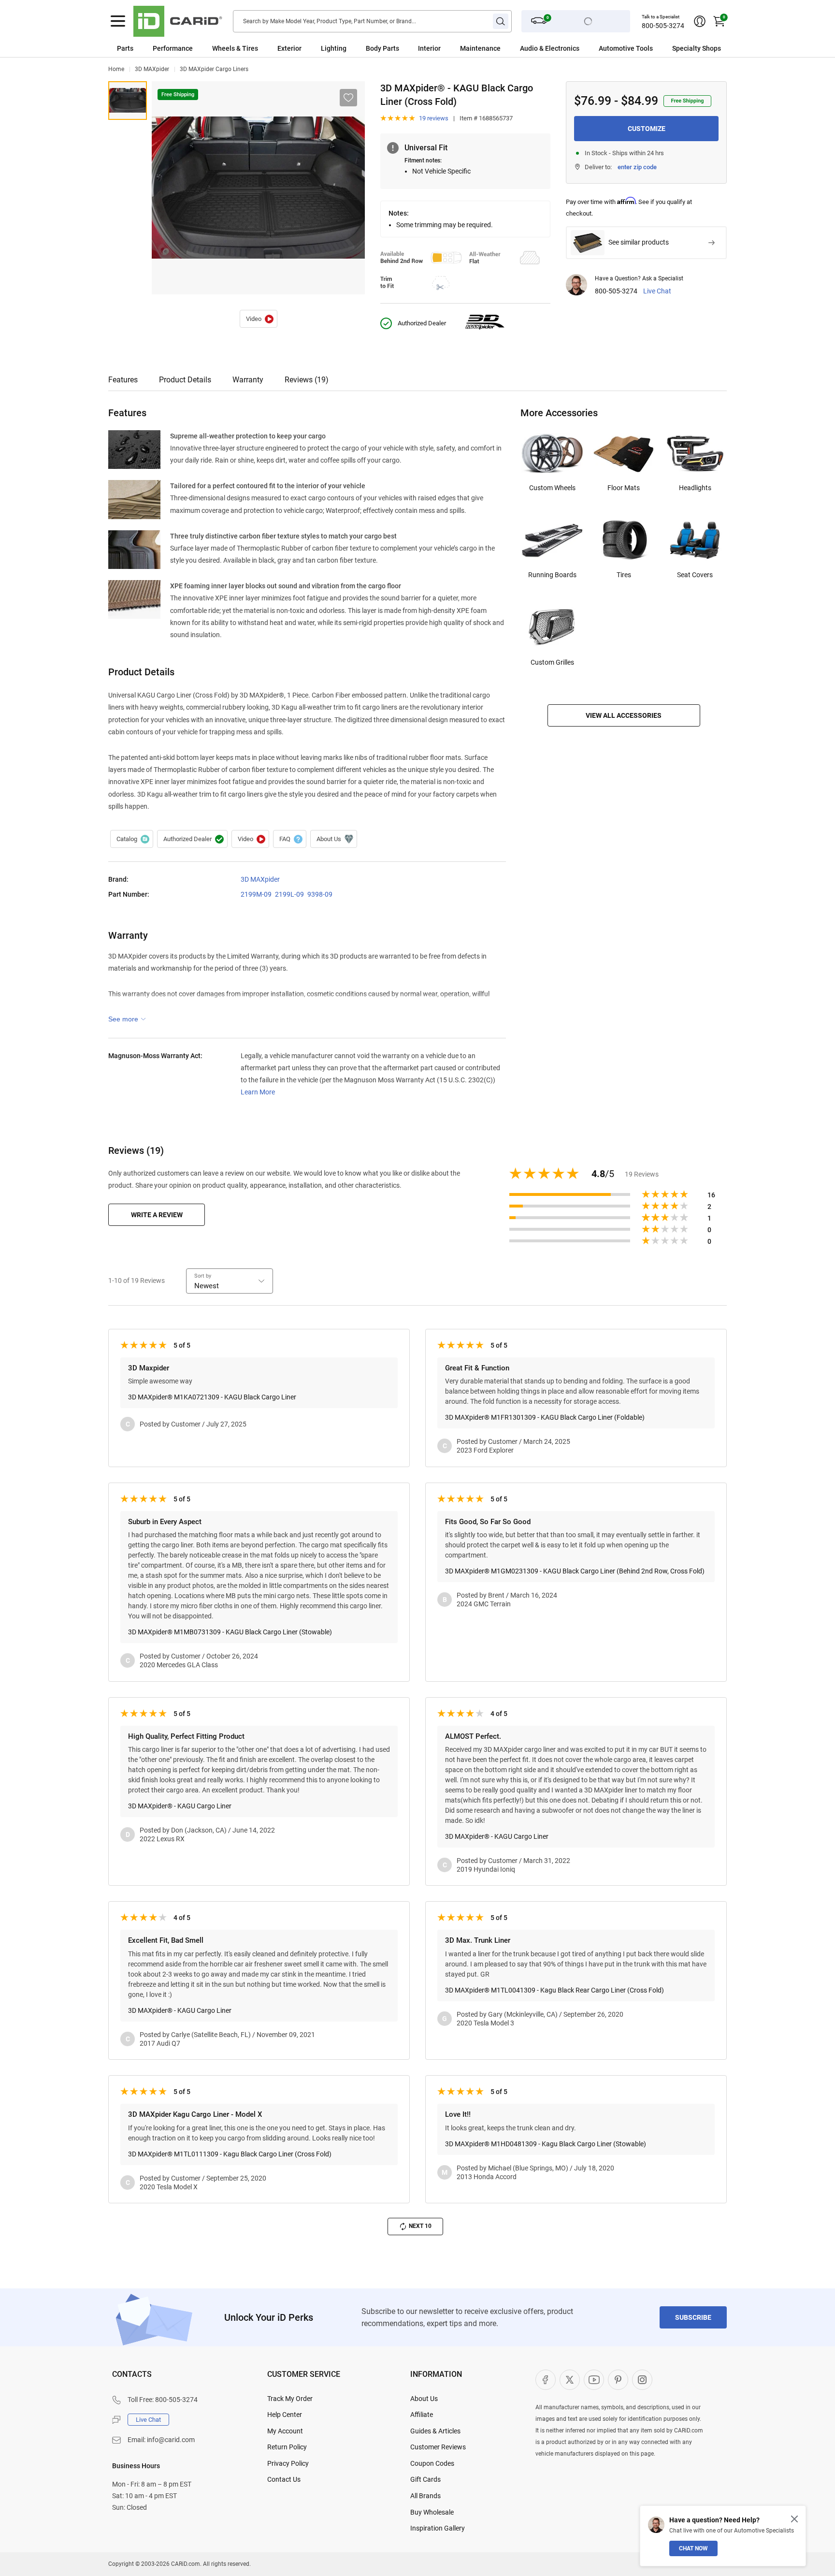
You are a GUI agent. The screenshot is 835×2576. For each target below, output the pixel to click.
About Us (424, 2399)
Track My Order (290, 2399)
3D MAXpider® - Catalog (132, 839)
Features (123, 380)
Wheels (223, 48)
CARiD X (570, 2380)
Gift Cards (425, 2479)
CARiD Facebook (546, 2380)
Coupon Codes (432, 2463)
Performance (173, 48)
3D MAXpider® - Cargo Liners (259, 319)
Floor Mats (624, 488)
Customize (647, 129)
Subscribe (693, 2317)
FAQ (290, 839)
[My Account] (700, 21)
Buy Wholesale (432, 2512)
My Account (285, 2431)
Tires (624, 575)
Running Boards (552, 575)
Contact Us (284, 2479)
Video (250, 839)
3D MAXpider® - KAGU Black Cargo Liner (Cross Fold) (128, 101)
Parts (125, 48)
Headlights (695, 488)
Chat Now (693, 2548)
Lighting (334, 48)
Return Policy (287, 2447)
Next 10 (420, 2226)
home (116, 69)
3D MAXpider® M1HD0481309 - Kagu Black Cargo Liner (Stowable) (546, 2144)
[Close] (794, 2519)
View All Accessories (624, 715)
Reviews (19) (307, 380)
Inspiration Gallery (438, 2528)
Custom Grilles (552, 662)
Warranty (248, 380)
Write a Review (157, 1215)
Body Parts (382, 48)
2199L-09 (289, 894)
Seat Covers (695, 575)
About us (334, 839)
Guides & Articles (435, 2431)
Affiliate (422, 2415)
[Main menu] (118, 21)
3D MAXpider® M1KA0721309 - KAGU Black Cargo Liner (212, 1397)
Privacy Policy (288, 2463)
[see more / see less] (127, 1019)
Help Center (285, 2415)
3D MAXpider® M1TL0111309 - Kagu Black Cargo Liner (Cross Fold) (230, 2154)
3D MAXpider (152, 69)
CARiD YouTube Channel (594, 2380)
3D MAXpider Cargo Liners (214, 69)
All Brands (425, 2496)
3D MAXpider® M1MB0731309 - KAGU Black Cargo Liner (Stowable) (230, 1632)
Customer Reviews (438, 2447)
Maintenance (480, 48)
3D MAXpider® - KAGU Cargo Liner (180, 1806)
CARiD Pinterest (618, 2380)
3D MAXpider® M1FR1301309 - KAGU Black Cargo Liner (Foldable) (545, 1417)
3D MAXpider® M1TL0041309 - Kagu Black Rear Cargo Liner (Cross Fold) (554, 1990)
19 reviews (434, 118)
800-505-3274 (663, 26)
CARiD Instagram (642, 2380)
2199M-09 (256, 894)
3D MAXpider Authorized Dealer (192, 839)
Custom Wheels (552, 488)
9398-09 (320, 894)
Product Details (185, 380)
